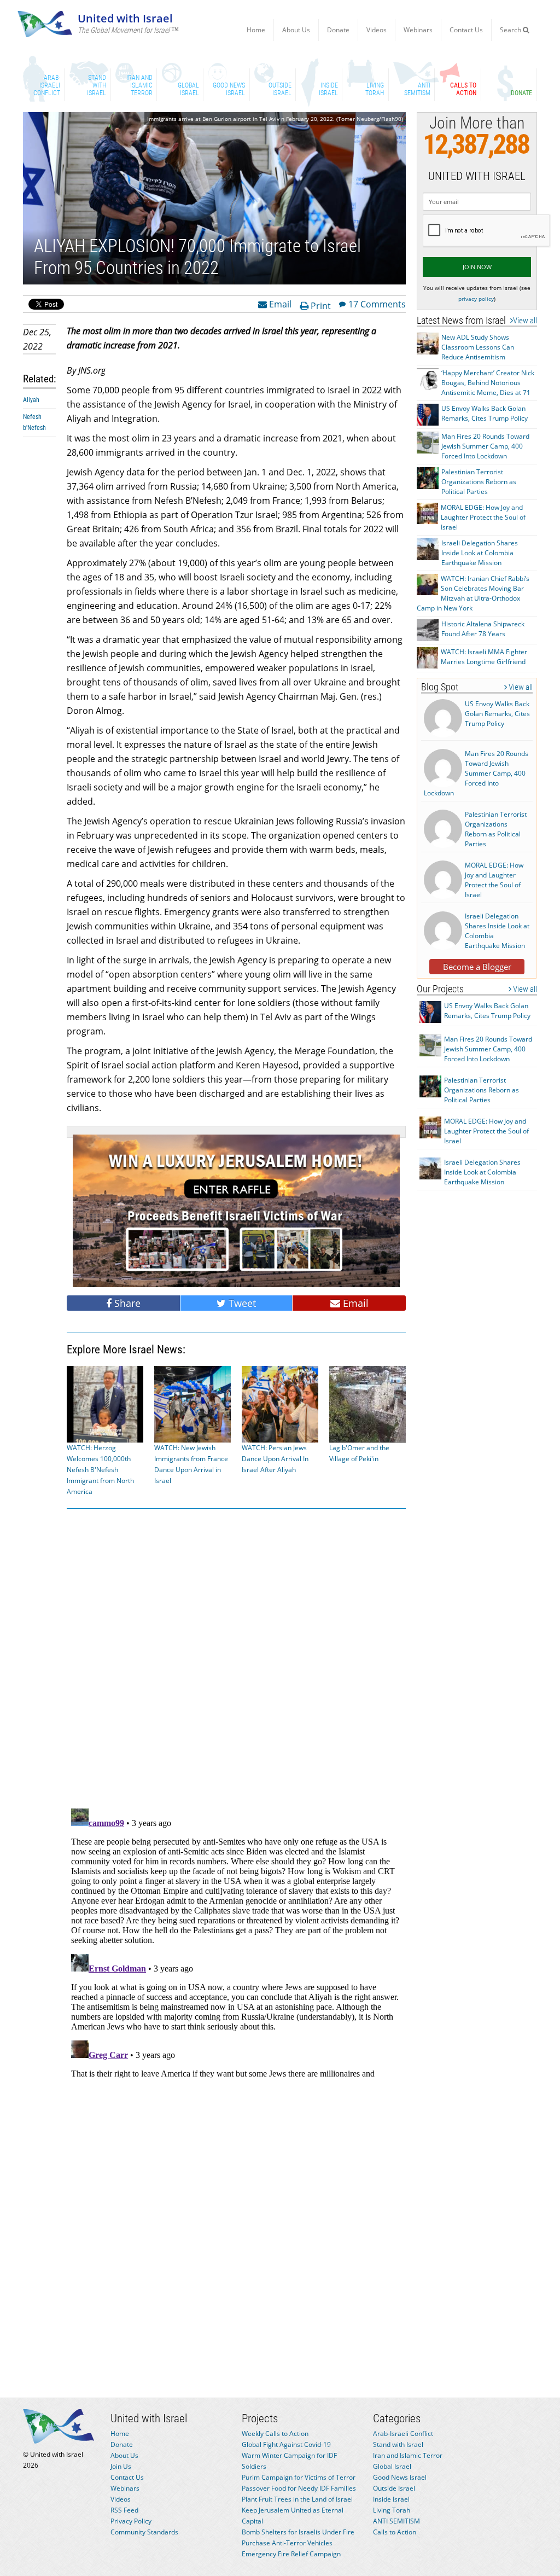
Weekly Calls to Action (275, 2433)
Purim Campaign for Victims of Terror (299, 2477)
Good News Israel (400, 2477)
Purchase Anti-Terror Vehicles (287, 2543)
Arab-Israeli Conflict (403, 2433)
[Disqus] (236, 1941)
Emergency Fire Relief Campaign (291, 2554)
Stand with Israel (398, 2444)
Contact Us (466, 30)
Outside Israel (394, 2488)
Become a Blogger (477, 967)
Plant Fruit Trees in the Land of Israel (297, 2499)
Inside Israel (391, 2499)
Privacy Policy (131, 2521)
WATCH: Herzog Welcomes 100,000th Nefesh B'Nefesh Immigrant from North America (100, 1470)
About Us (296, 30)
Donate (338, 30)
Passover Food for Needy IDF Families (299, 2488)
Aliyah (31, 400)
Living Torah (392, 2510)
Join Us (121, 2466)
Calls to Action (395, 2532)
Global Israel (392, 2466)
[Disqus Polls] (236, 1656)
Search (511, 30)
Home (256, 30)
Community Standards (144, 2532)
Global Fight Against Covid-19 (286, 2444)
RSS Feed (124, 2510)
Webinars (418, 30)
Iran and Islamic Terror (408, 2455)
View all (525, 321)
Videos (377, 30)
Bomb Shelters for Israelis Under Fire (298, 2532)
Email (279, 304)
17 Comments (377, 304)
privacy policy (476, 299)
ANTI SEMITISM (396, 2521)
